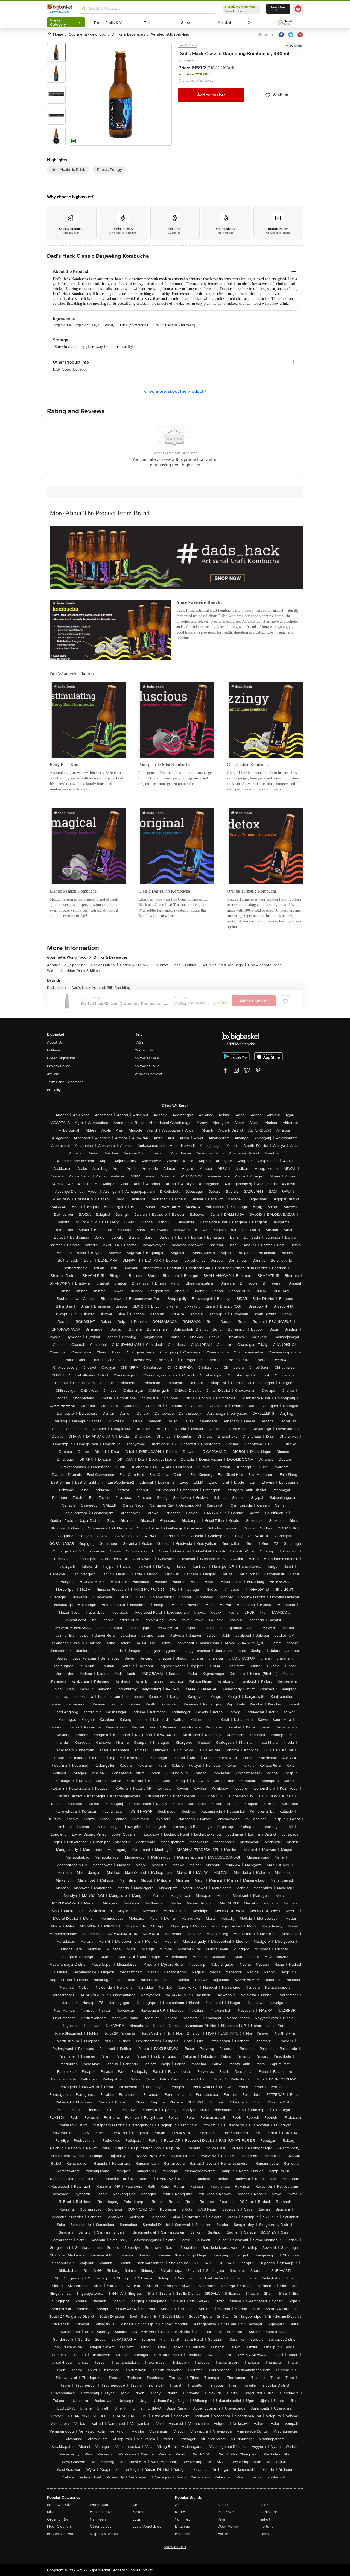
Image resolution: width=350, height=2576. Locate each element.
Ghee (137, 2505)
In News (54, 1050)
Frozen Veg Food (62, 2534)
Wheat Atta (99, 2505)
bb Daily (54, 1090)
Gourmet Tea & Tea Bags (224, 965)
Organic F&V (58, 2519)
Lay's (265, 2534)
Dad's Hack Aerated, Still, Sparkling (101, 988)
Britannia (182, 2526)
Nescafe (225, 2505)
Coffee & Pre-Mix (136, 965)
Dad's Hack (188, 45)
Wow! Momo (228, 2526)
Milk (50, 2512)
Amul (179, 2505)
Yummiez (183, 2519)
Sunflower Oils (59, 2505)
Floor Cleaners (59, 2526)
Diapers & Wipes (104, 2534)
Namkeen (98, 2519)
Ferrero (224, 2534)
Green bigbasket (61, 1058)
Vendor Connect (148, 1074)
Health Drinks (101, 2512)
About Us (55, 1042)
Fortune (267, 2526)
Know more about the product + (175, 391)
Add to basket (211, 95)
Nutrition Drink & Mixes (80, 971)
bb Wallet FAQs (147, 1058)
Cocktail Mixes (104, 965)
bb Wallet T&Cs (147, 1066)
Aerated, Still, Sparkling (68, 965)
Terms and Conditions (65, 1082)
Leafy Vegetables (147, 2526)
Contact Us (144, 1050)
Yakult (265, 2519)
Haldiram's (184, 2534)
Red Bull (182, 2512)
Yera (221, 2519)
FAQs (139, 1042)
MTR (264, 2505)
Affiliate (53, 1074)
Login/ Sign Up (278, 9)
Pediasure (269, 2512)
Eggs (137, 2519)
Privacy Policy (59, 1066)
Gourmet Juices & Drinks (176, 965)
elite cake (226, 2512)
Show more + (175, 2547)
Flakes (138, 2512)
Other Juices (101, 2526)
